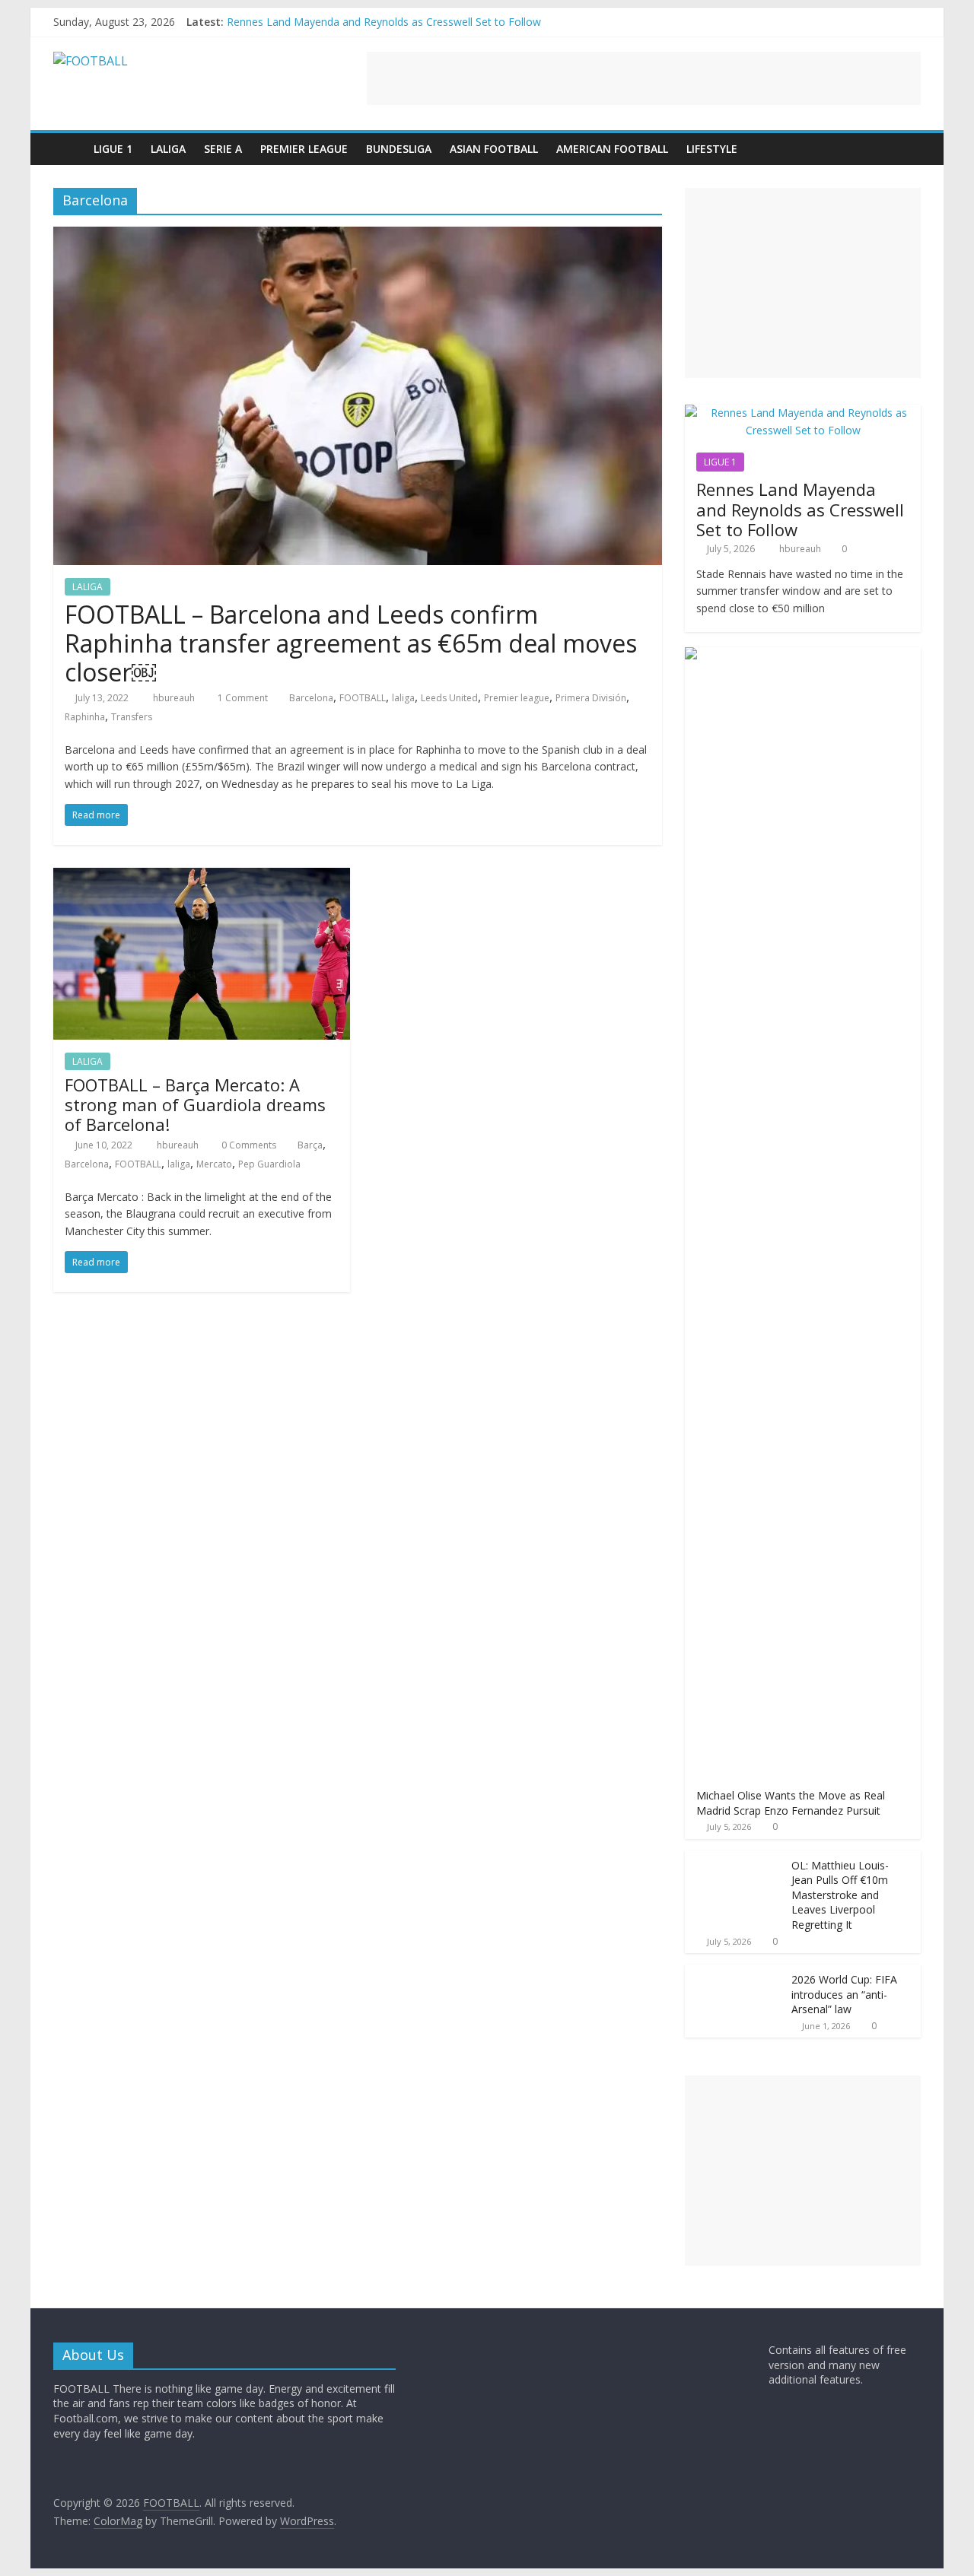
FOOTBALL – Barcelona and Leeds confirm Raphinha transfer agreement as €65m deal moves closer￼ (351, 643)
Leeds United (449, 698)
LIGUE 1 (113, 149)
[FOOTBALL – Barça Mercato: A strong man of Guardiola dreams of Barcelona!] (202, 877)
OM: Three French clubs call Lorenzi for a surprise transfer (370, 20)
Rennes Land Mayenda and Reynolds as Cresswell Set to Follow (800, 509)
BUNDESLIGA (399, 149)
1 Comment (242, 698)
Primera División (591, 698)
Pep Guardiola (269, 1164)
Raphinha (85, 717)
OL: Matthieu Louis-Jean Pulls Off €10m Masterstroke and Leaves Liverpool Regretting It (840, 1895)
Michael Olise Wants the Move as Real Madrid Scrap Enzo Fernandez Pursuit (791, 1803)
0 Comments (248, 1145)
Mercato (214, 1164)
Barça (310, 1145)
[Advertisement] (644, 78)
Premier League (304, 149)
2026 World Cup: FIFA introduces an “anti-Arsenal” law (844, 1994)
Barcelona (311, 698)
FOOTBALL (363, 698)
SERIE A (223, 149)
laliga (403, 698)
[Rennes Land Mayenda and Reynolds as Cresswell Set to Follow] (803, 413)
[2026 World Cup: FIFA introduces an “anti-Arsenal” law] (734, 1972)
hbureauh (175, 698)
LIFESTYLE (712, 149)
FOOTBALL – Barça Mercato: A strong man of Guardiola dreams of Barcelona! (195, 1105)
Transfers (132, 717)
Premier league (517, 698)
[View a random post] (906, 149)
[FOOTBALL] (69, 149)
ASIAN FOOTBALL (494, 149)
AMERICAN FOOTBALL (612, 149)
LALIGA (168, 149)
